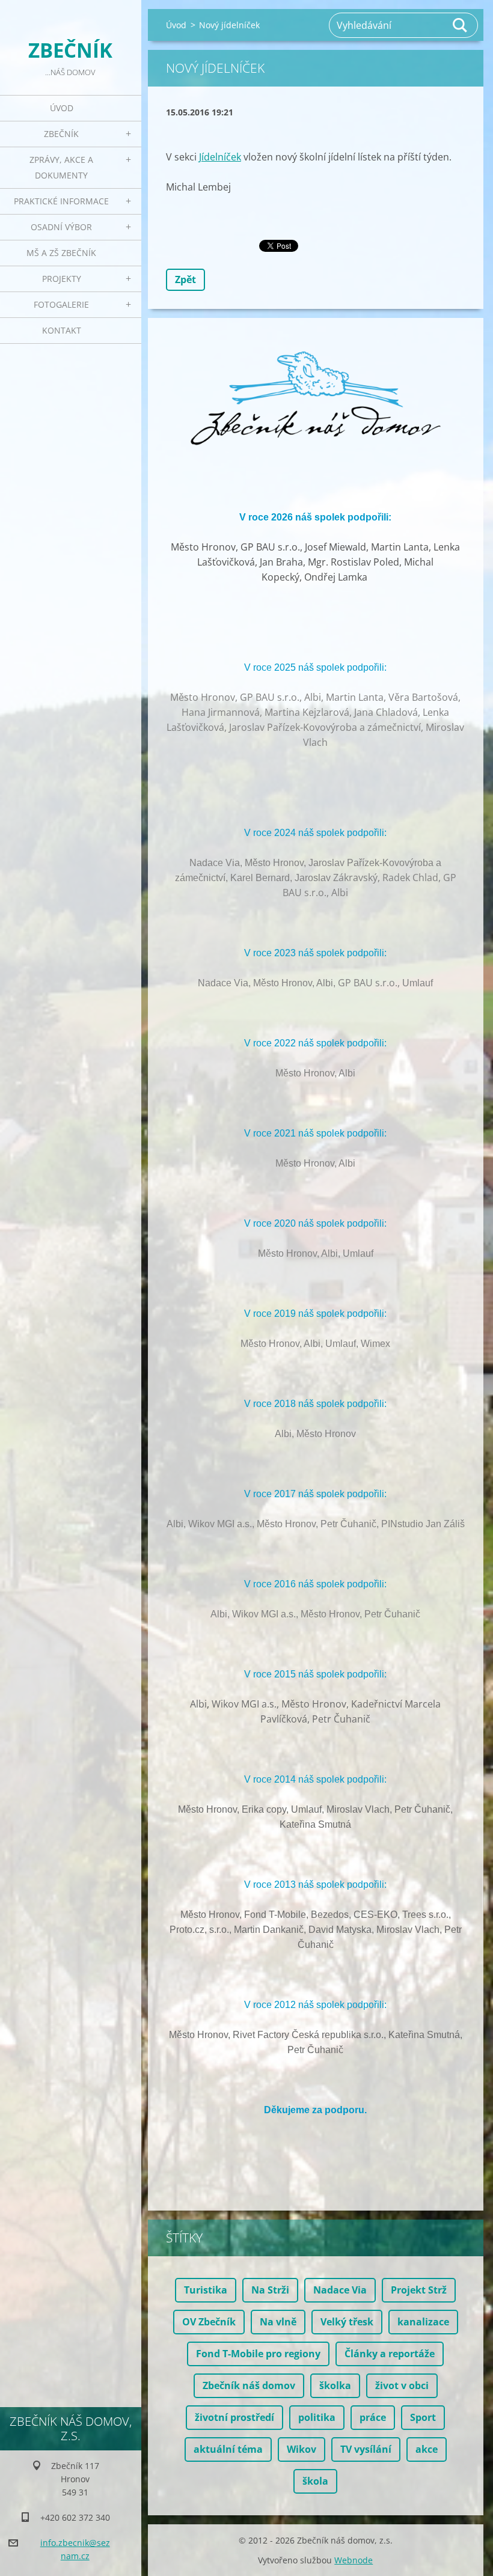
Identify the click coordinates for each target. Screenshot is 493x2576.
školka (335, 2385)
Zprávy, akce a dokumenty (61, 167)
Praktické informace (61, 201)
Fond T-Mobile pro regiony (258, 2354)
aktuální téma (228, 2449)
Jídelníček (220, 157)
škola (315, 2481)
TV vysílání (366, 2449)
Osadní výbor (61, 227)
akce (427, 2449)
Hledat (461, 25)
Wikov (302, 2449)
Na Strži (270, 2290)
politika (317, 2417)
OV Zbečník (209, 2322)
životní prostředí (234, 2417)
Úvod (62, 108)
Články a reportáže (390, 2354)
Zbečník (61, 134)
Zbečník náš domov (249, 2385)
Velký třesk (347, 2322)
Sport (423, 2417)
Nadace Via (340, 2290)
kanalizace (423, 2322)
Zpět (185, 279)
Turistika (206, 2290)
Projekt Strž (419, 2290)
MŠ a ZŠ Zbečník (61, 253)
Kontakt (62, 330)
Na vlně (278, 2322)
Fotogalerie (61, 304)
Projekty (62, 279)
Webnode (354, 2560)
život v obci (402, 2385)
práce (373, 2417)
